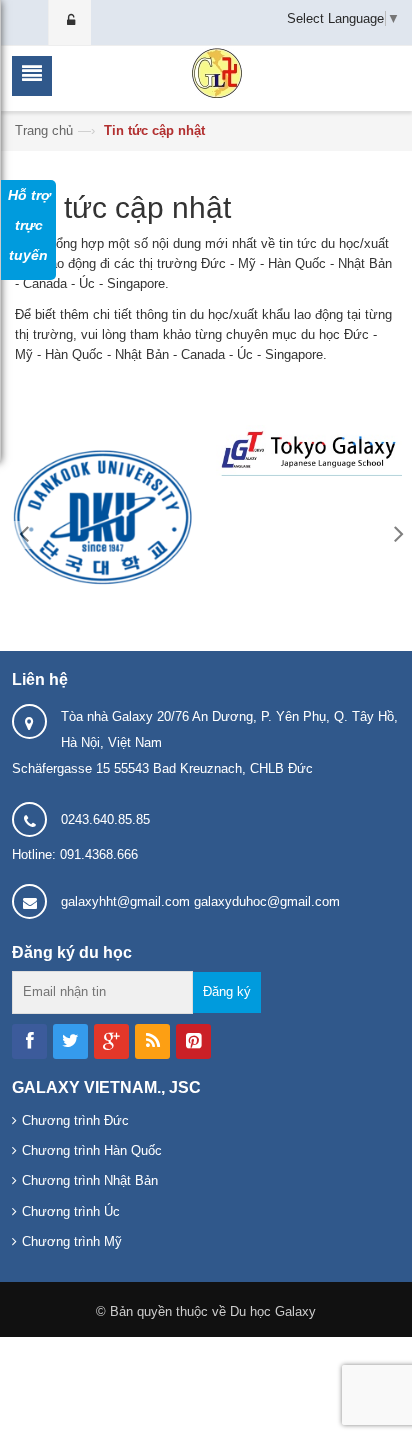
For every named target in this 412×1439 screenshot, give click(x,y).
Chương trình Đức (75, 1120)
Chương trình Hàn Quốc (92, 1150)
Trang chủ (44, 130)
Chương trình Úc (71, 1211)
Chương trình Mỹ (72, 1241)
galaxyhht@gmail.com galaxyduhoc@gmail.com (200, 901)
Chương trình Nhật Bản (90, 1180)
